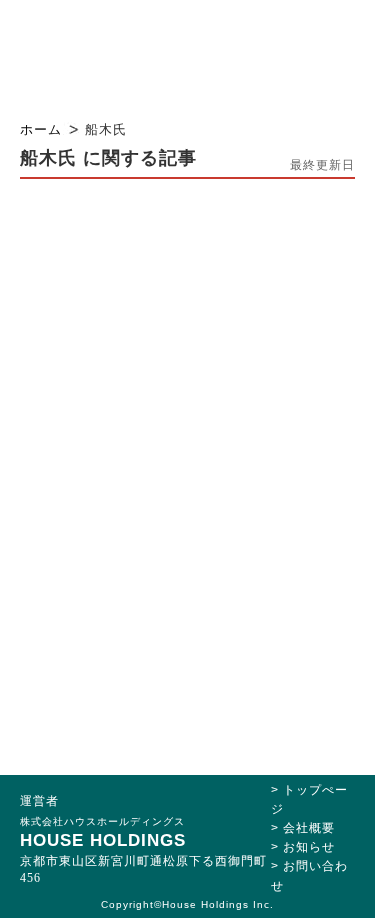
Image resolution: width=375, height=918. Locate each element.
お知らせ (309, 847)
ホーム (41, 129)
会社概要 (309, 828)
